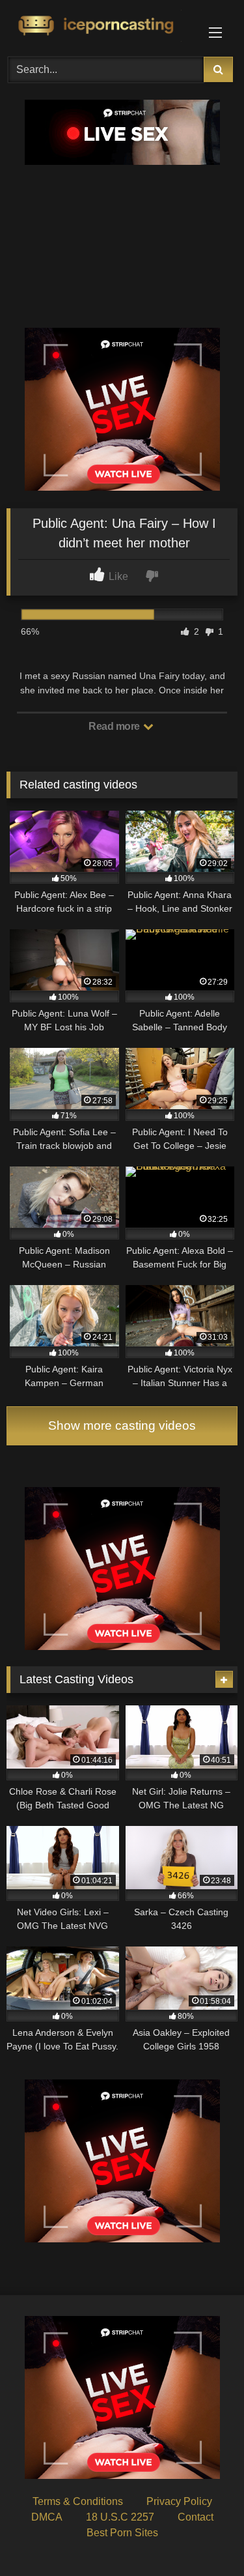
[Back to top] (204, 2537)
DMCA (47, 2517)
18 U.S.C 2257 (120, 2517)
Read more (115, 726)
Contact (196, 2517)
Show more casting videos (122, 1425)
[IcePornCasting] (100, 26)
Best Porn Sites (122, 2533)
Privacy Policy (179, 2501)
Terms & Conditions (78, 2501)
